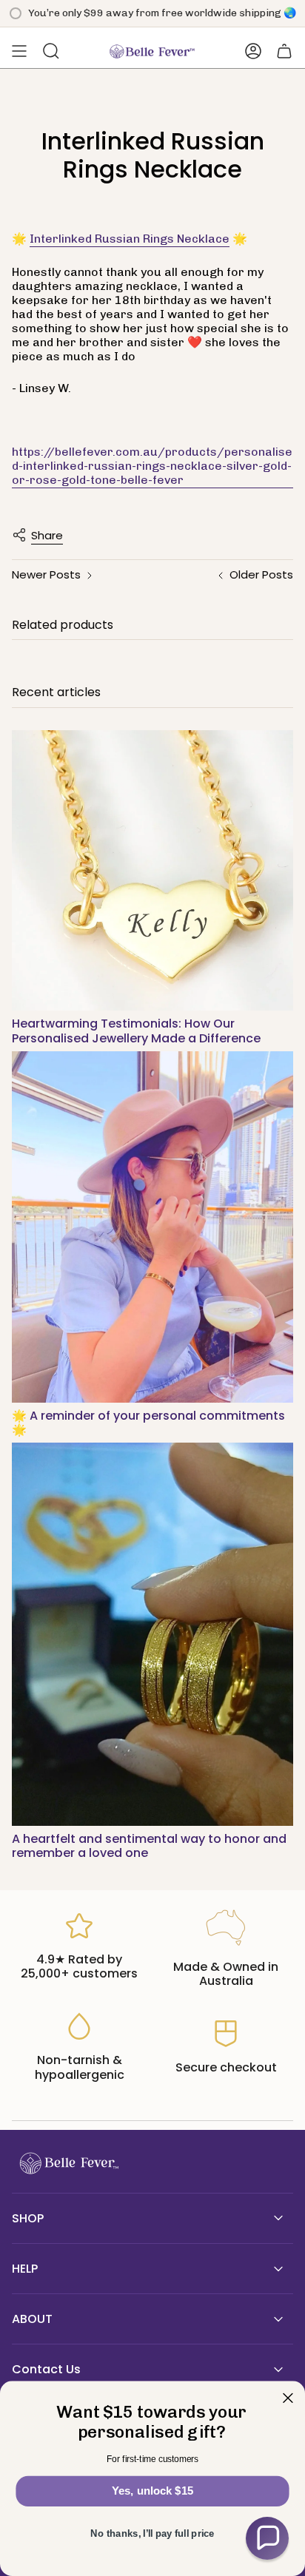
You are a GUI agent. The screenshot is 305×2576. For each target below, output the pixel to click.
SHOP (28, 2218)
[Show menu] (19, 51)
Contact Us (46, 2369)
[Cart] (284, 51)
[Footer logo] (67, 2164)
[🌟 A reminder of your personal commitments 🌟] (152, 1227)
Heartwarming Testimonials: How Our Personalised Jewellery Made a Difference (136, 1031)
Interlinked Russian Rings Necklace (130, 239)
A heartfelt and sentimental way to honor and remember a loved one (149, 1846)
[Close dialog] (288, 2398)
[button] (267, 2538)
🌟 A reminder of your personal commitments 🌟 (148, 1423)
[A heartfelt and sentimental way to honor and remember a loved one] (152, 1634)
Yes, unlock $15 (152, 2491)
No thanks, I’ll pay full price (152, 2534)
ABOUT (32, 2319)
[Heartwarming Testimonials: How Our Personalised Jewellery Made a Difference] (152, 871)
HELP (25, 2269)
